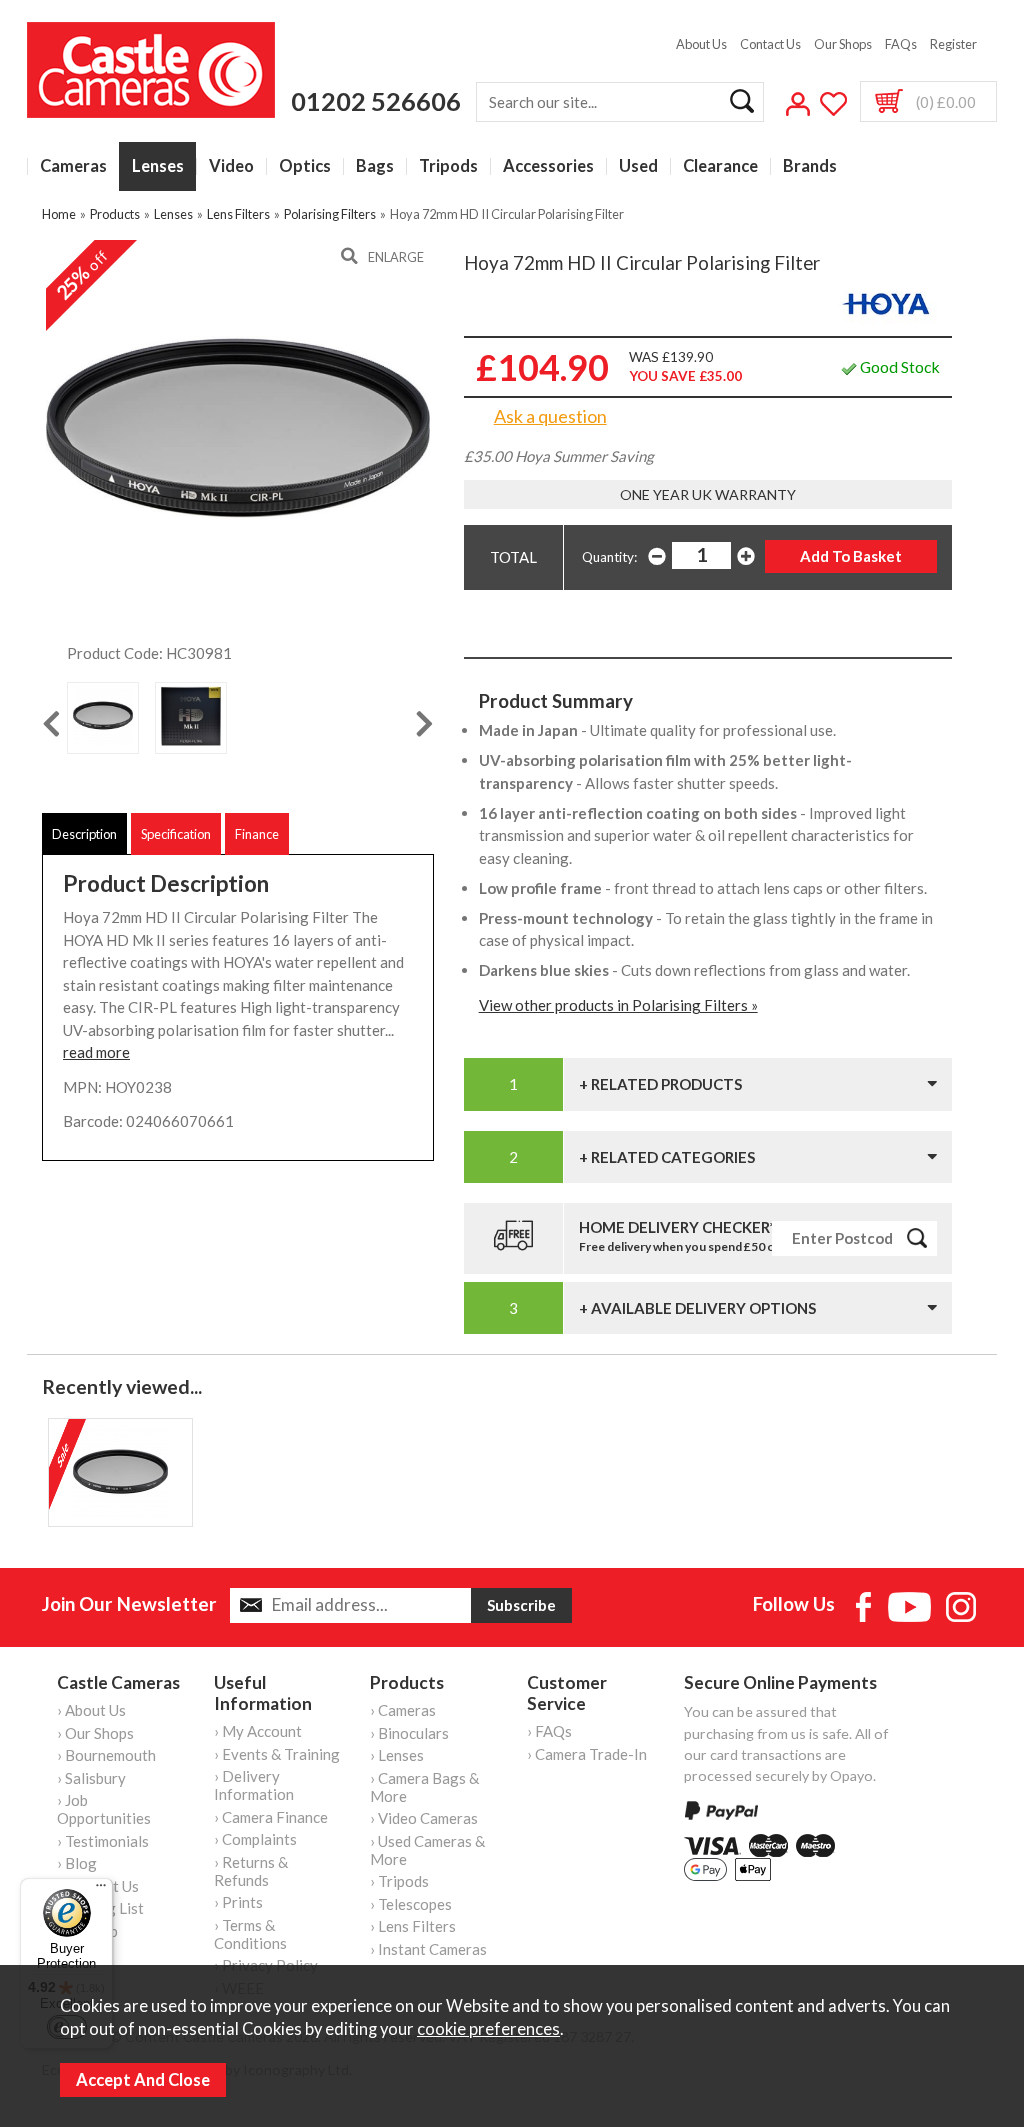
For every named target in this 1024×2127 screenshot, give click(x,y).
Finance (257, 834)
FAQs (901, 44)
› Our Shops (95, 1733)
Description (84, 834)
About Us (701, 44)
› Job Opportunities (104, 1809)
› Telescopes (411, 1904)
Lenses (158, 166)
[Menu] (101, 1890)
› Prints (238, 1902)
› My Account (258, 1731)
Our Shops (843, 44)
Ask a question (550, 416)
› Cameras (403, 1710)
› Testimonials (103, 1841)
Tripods (448, 166)
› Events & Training (277, 1754)
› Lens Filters (413, 1926)
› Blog (77, 1863)
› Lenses (397, 1755)
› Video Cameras (424, 1818)
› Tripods (399, 1881)
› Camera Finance (271, 1817)
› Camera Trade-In (587, 1754)
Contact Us (770, 44)
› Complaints (255, 1839)
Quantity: (609, 557)
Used (638, 166)
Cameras (73, 166)
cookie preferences (488, 2029)
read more (96, 1052)
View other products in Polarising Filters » (618, 1005)
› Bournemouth (106, 1755)
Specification (176, 834)
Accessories (548, 166)
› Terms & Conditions (250, 1934)
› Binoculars (409, 1733)
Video (231, 166)
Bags (375, 166)
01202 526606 (376, 101)
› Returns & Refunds (251, 1871)
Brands (810, 166)
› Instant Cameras (428, 1949)
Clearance (720, 166)
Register (953, 44)
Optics (305, 166)
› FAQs (549, 1731)
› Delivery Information (254, 1785)
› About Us (91, 1710)
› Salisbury (91, 1778)
